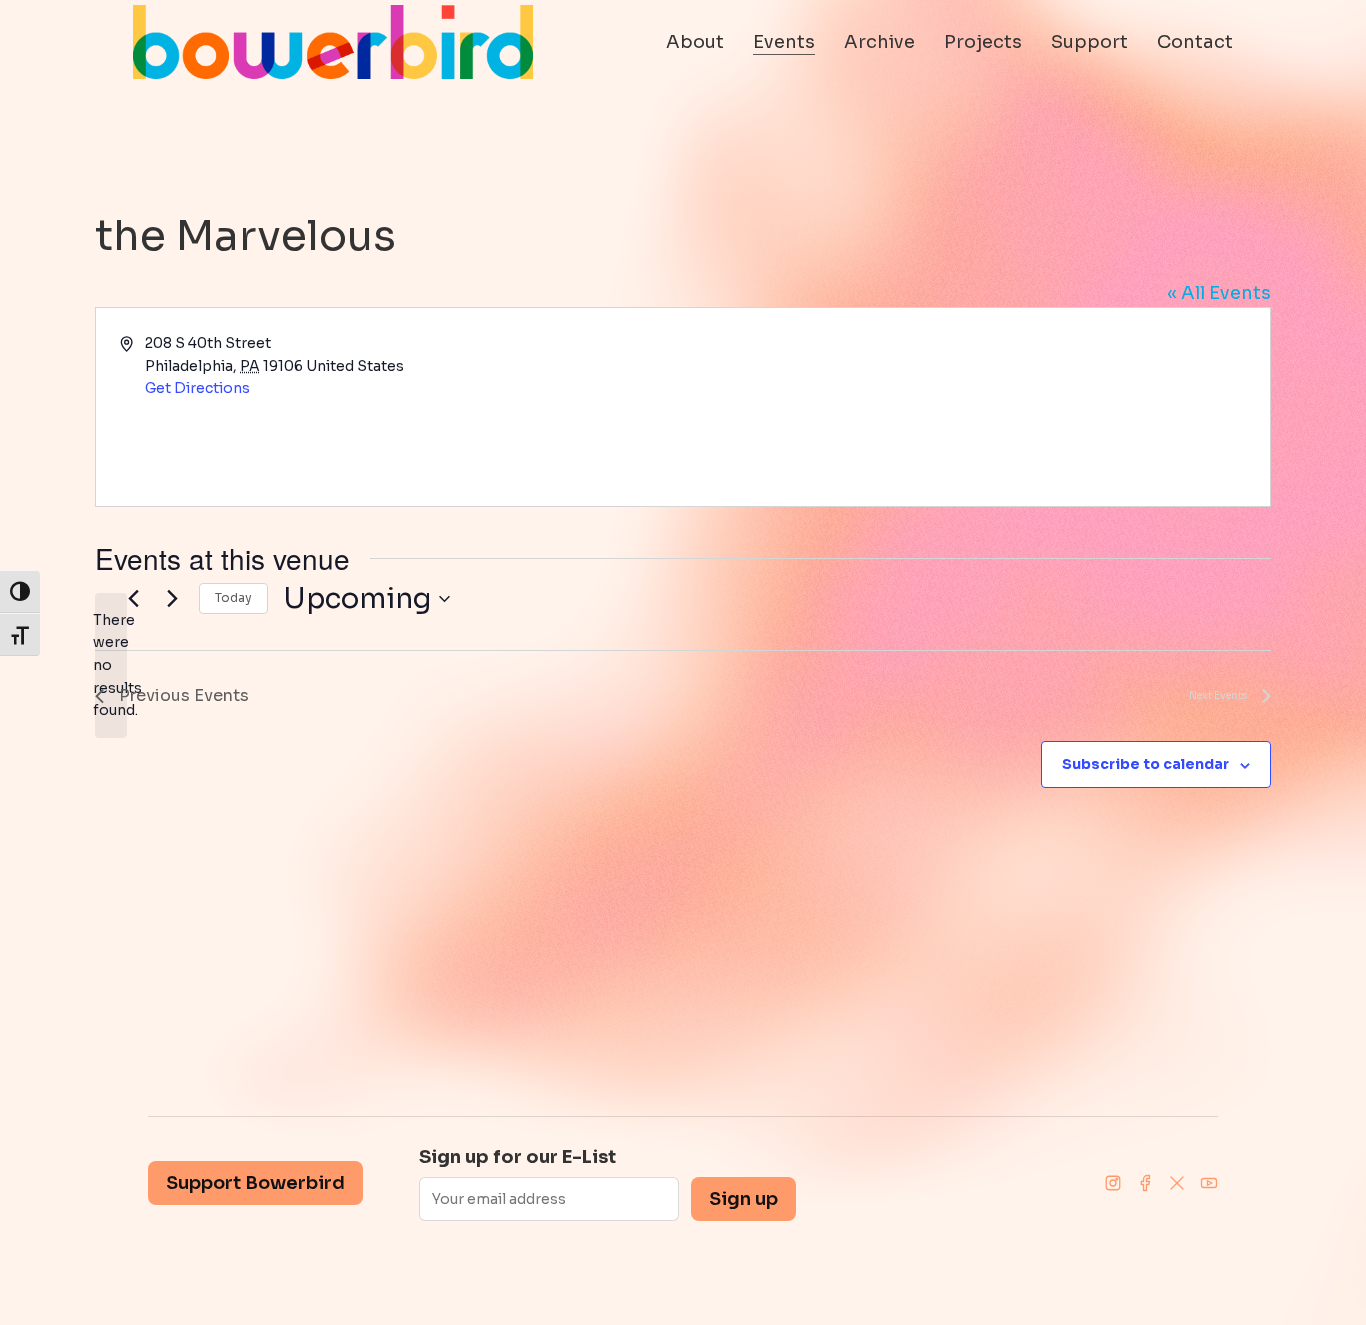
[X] (1177, 1183)
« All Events (1219, 293)
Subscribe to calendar (1145, 764)
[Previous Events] (133, 599)
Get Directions (197, 388)
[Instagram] (1113, 1183)
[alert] (111, 665)
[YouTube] (1209, 1183)
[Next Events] (172, 599)
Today (233, 597)
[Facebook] (1145, 1183)
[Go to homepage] (333, 42)
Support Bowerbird (255, 1183)
